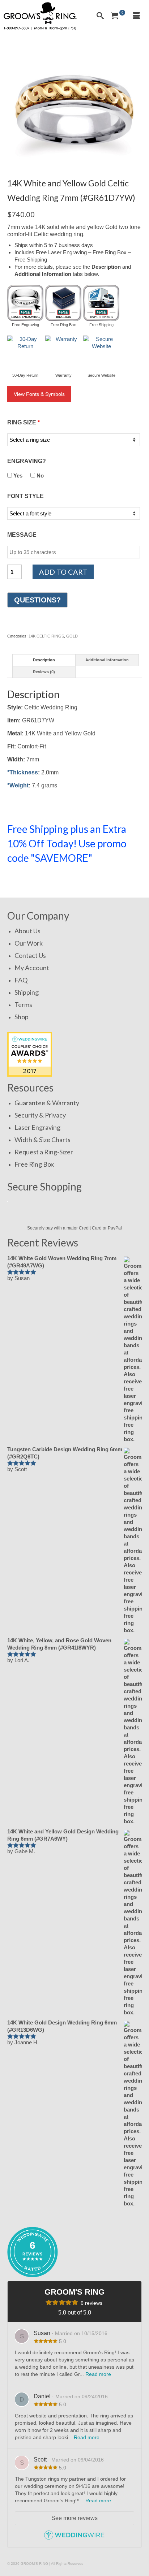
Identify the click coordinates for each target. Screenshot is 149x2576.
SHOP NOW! (32, 879)
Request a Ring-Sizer (44, 1152)
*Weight (18, 785)
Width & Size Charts (42, 1140)
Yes (17, 476)
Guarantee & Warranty (47, 1103)
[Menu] (136, 16)
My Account (32, 968)
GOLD (72, 636)
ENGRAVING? (27, 461)
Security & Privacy (40, 1115)
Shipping (27, 992)
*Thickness (23, 772)
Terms (23, 1004)
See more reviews (74, 2518)
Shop (22, 1017)
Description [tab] (44, 660)
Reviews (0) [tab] (44, 672)
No (39, 476)
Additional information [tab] (107, 660)
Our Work (29, 943)
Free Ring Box (34, 1164)
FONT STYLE (25, 496)
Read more (98, 2374)
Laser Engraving (37, 1127)
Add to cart (63, 572)
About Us (27, 931)
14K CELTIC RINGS (46, 636)
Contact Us (30, 955)
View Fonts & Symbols (39, 394)
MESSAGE (22, 535)
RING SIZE (24, 422)
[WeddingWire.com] (74, 2538)
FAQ (21, 980)
